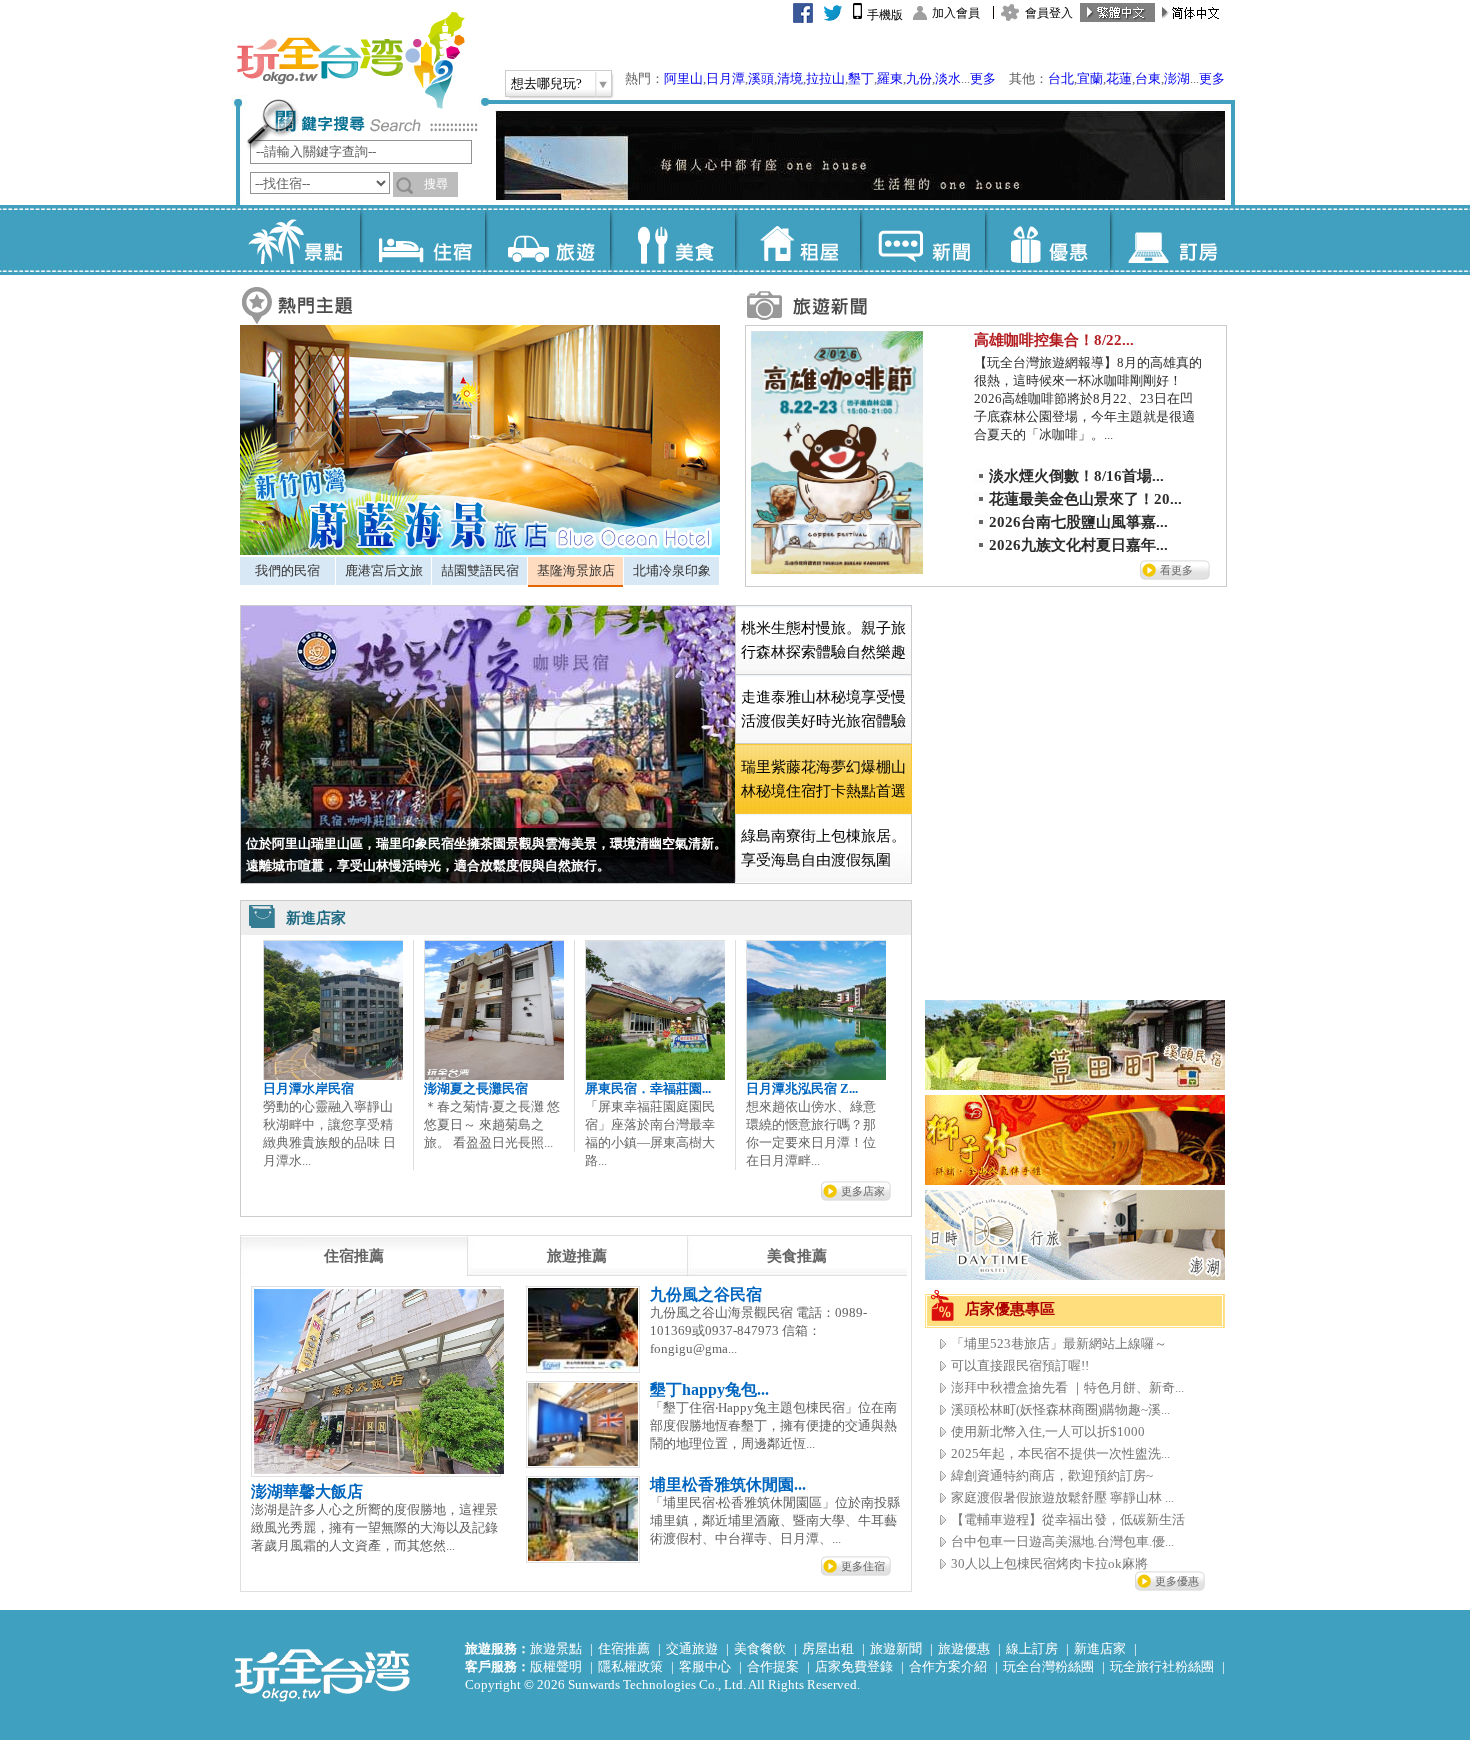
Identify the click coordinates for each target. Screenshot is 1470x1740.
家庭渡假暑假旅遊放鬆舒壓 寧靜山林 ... (1062, 1497)
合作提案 (773, 1666)
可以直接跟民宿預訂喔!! (1020, 1365)
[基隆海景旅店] (480, 550)
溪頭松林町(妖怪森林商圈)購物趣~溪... (1060, 1409)
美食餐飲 (760, 1648)
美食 (672, 240)
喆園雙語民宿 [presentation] (480, 570)
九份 (919, 78)
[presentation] (354, 1256)
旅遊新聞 (896, 1648)
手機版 (885, 15)
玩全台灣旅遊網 (350, 60)
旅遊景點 (556, 1648)
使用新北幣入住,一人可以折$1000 (1048, 1431)
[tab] (287, 571)
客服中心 (705, 1666)
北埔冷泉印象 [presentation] (672, 570)
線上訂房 (1032, 1648)
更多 (983, 78)
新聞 (922, 240)
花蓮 (1119, 78)
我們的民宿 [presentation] (287, 570)
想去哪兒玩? (546, 83)
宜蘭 (1090, 78)
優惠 (1047, 240)
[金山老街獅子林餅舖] (1075, 1180)
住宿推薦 (624, 1648)
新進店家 (1100, 1648)
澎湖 (1177, 78)
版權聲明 (556, 1666)
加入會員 (956, 13)
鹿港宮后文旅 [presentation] (384, 570)
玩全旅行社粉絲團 (1162, 1666)
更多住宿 (863, 1566)
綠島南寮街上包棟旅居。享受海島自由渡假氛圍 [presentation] (823, 848)
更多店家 (863, 1191)
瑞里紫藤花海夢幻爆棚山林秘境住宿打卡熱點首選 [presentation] (823, 779)
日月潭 (725, 78)
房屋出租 (828, 1648)
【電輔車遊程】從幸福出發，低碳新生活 (1068, 1519)
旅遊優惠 (964, 1648)
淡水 (948, 78)
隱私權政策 (630, 1666)
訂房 (1172, 240)
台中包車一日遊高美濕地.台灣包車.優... (1062, 1541)
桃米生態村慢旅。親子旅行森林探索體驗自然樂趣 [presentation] (823, 640)
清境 (790, 78)
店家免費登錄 (854, 1666)
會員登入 (1049, 13)
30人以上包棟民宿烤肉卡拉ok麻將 (1049, 1563)
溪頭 (761, 78)
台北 (1061, 78)
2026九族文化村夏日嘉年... (1078, 545)
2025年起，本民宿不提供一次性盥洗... (1060, 1453)
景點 (297, 240)
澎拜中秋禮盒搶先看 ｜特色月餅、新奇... (1067, 1387)
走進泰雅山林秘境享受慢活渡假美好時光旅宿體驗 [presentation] (823, 709)
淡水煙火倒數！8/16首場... (1076, 476)
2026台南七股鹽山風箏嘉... (1078, 522)
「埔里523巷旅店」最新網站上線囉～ (1059, 1343)
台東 (1148, 78)
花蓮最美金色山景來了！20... (1085, 499)
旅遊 (547, 240)
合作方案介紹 (948, 1666)
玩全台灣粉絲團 (1048, 1666)
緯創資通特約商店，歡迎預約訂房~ (1052, 1475)
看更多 (1176, 570)
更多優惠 (1177, 1581)
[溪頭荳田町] (1075, 1085)
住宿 (422, 240)
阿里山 (683, 78)
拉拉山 (825, 78)
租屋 (797, 240)
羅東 (890, 78)
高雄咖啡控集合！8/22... (1054, 340)
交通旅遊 (692, 1648)
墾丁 (861, 78)
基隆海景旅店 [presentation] (576, 570)
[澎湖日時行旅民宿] (1075, 1275)
